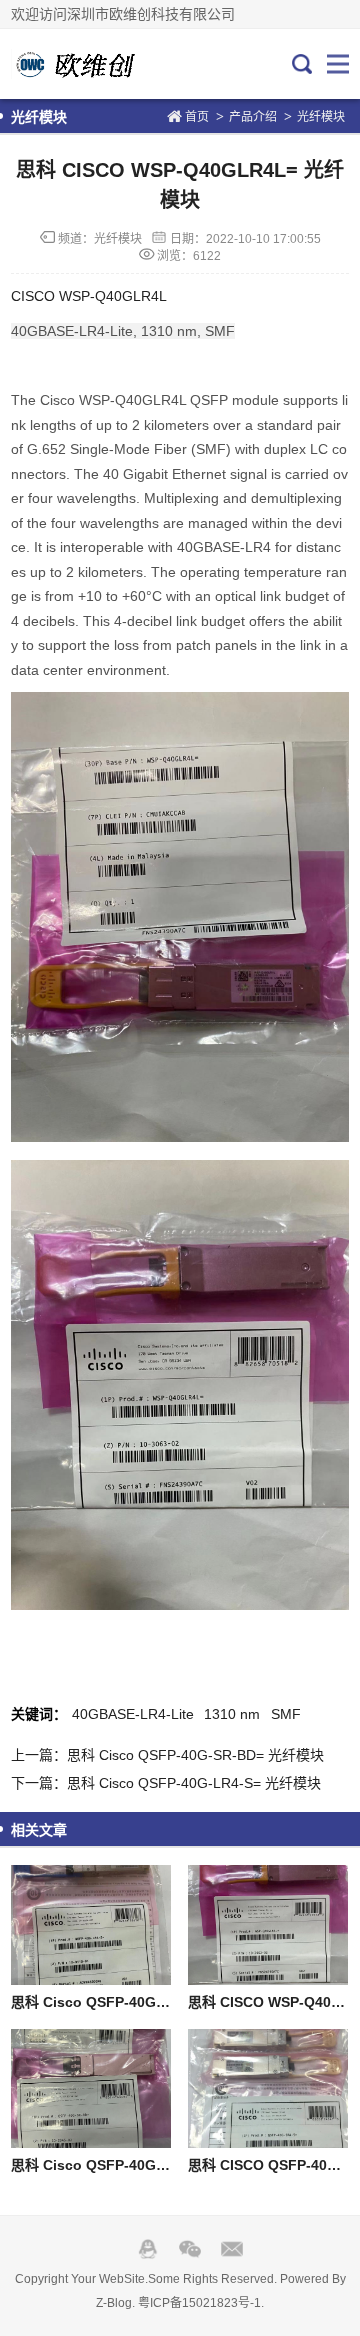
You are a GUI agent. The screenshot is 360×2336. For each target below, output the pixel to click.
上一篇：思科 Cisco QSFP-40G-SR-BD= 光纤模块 (167, 1755)
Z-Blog (114, 2303)
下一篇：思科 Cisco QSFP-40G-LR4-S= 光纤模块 (166, 1783)
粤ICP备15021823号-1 (199, 2303)
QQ (148, 2249)
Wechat (190, 2249)
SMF (286, 1714)
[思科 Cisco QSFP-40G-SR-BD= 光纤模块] (90, 2089)
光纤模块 (321, 117)
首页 (197, 117)
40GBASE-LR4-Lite (133, 1714)
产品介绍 (253, 117)
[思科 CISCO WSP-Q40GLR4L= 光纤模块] (267, 1925)
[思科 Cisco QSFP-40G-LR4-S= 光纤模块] (90, 1925)
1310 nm (232, 1714)
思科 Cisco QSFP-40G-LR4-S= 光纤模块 (140, 2002)
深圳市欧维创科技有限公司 (78, 64)
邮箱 (232, 2249)
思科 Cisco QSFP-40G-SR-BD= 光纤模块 (142, 2165)
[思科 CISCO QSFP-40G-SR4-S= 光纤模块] (267, 2089)
